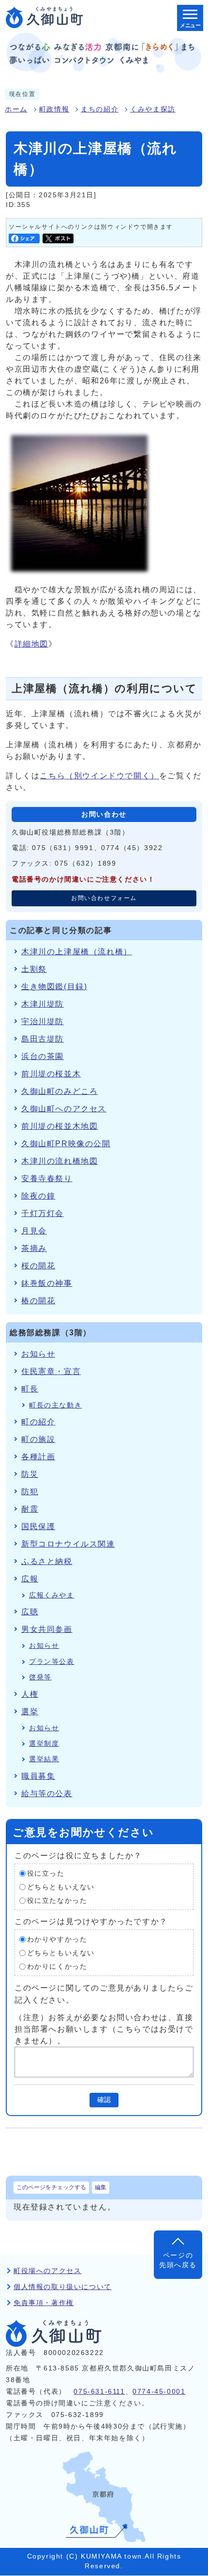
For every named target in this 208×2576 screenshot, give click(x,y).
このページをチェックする (51, 2187)
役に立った (46, 1873)
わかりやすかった (57, 1939)
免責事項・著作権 (44, 2303)
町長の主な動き (55, 1405)
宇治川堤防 (43, 1021)
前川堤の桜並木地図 (59, 1126)
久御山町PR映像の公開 (66, 1144)
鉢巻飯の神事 (47, 1283)
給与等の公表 (47, 1794)
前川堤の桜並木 (51, 1074)
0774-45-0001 (159, 2392)
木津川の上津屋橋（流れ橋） (77, 952)
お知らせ (38, 1354)
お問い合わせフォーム (104, 898)
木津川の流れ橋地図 (59, 1161)
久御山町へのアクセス (64, 1109)
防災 (30, 1474)
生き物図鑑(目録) (54, 987)
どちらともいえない (61, 1887)
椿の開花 (38, 1301)
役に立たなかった (57, 1901)
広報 (30, 1579)
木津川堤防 (43, 1004)
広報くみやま (52, 1595)
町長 (30, 1389)
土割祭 (34, 969)
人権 (30, 1694)
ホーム (16, 109)
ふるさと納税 (47, 1561)
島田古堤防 (43, 1039)
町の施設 (38, 1439)
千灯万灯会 (43, 1213)
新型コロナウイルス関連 (68, 1544)
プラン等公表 (52, 1662)
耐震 (30, 1509)
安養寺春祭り (47, 1178)
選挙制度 (44, 1744)
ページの (178, 2260)
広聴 (30, 1612)
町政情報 (54, 109)
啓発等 (40, 1677)
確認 (104, 2100)
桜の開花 (38, 1266)
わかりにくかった (57, 1967)
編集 (101, 2187)
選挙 (30, 1712)
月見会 (34, 1231)
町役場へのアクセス (47, 2271)
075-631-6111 (99, 2392)
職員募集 (38, 1776)
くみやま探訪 (153, 109)
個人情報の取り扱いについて (63, 2287)
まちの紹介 (100, 109)
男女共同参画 (47, 1629)
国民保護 (38, 1526)
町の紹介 (38, 1422)
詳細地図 (31, 644)
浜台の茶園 (43, 1056)
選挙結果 (44, 1759)
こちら (99, 776)
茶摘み (34, 1248)
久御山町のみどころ (59, 1091)
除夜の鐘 (38, 1196)
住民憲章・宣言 (51, 1371)
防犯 (30, 1492)
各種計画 (38, 1457)
